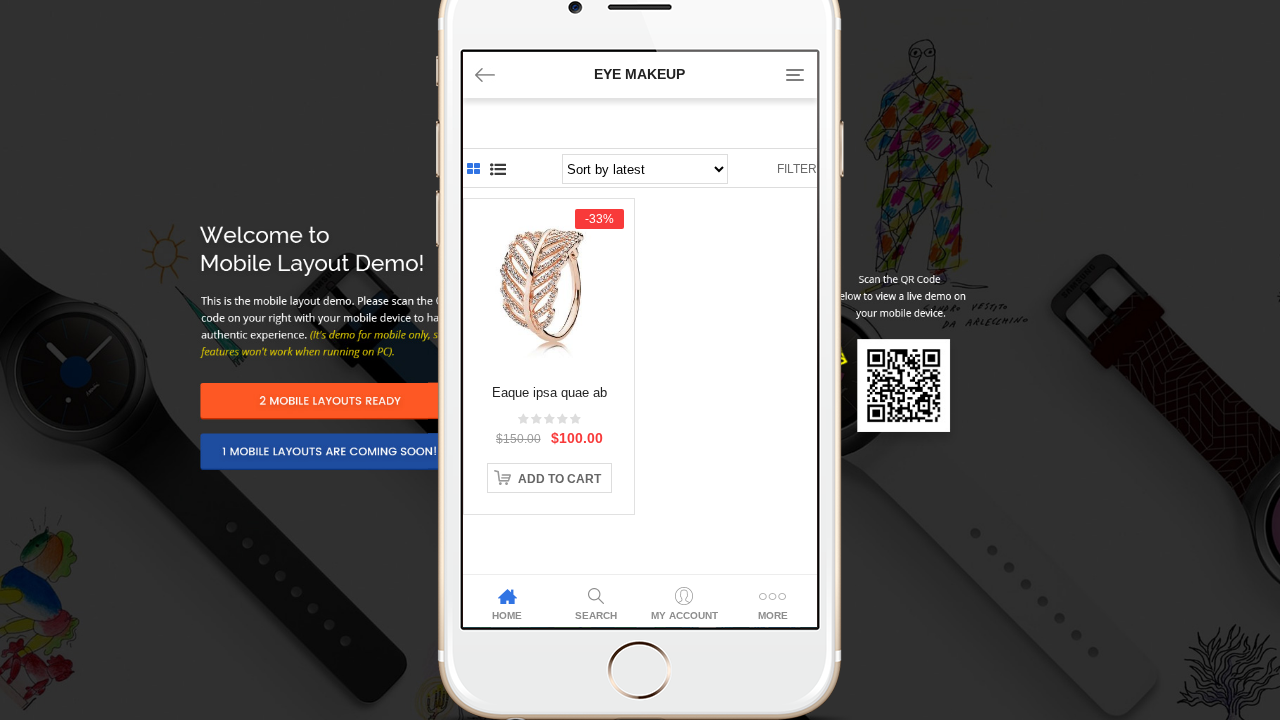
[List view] (498, 169)
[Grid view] (473, 169)
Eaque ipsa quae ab (549, 392)
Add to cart (559, 479)
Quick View (549, 246)
